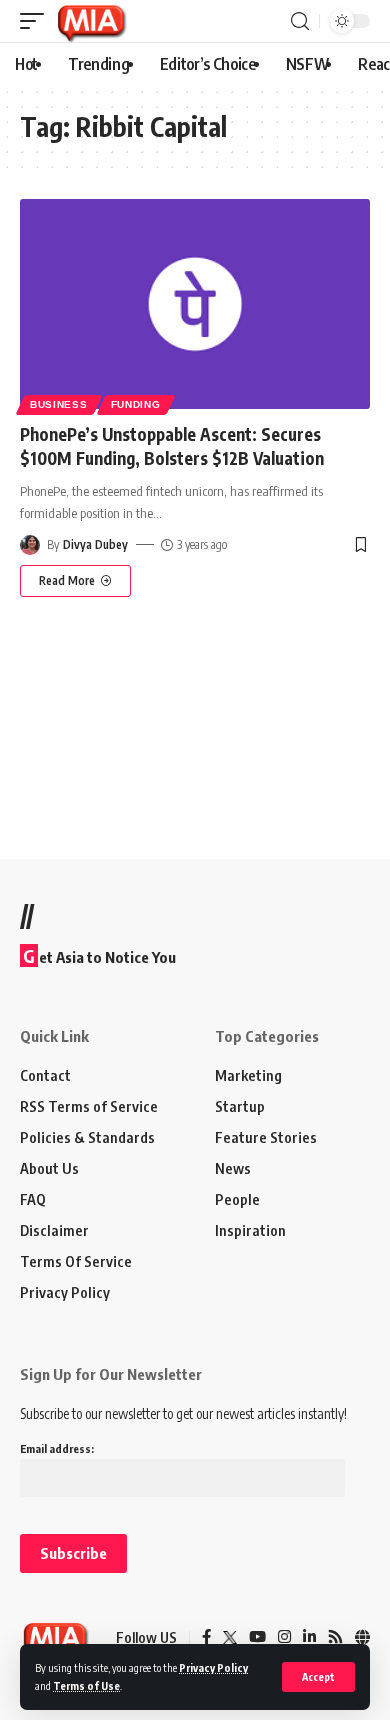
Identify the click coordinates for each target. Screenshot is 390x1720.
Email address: (57, 1448)
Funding (136, 404)
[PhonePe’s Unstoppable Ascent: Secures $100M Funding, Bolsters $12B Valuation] (195, 304)
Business (59, 404)
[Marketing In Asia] (91, 21)
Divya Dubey (95, 544)
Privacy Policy (213, 1667)
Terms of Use (86, 1685)
